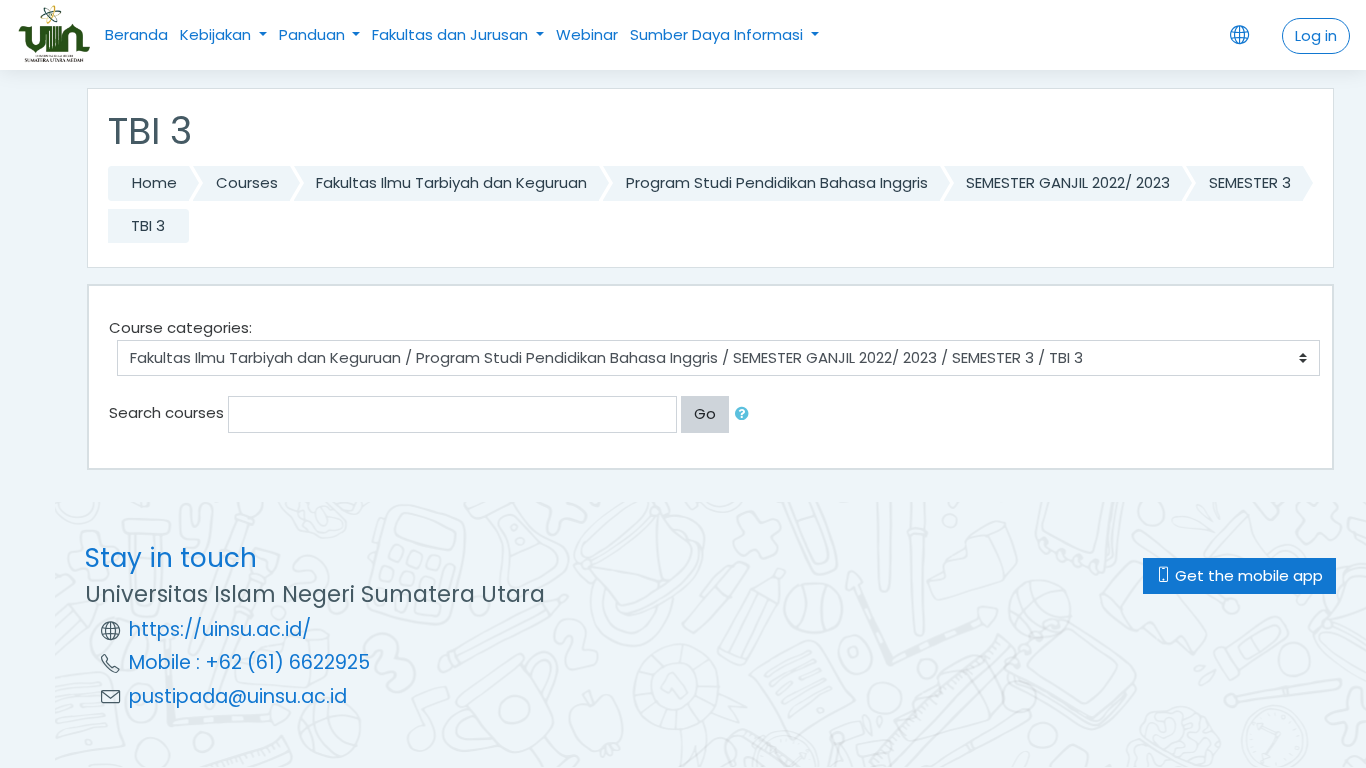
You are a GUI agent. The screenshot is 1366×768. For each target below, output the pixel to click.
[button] (746, 414)
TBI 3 (148, 225)
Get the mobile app (1247, 575)
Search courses (166, 412)
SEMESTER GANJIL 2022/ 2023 (1068, 182)
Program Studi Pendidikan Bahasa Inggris (777, 182)
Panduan (314, 34)
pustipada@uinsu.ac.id (238, 696)
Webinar (587, 34)
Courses (247, 182)
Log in (1316, 35)
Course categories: (180, 327)
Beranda (136, 34)
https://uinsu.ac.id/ (220, 629)
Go (705, 413)
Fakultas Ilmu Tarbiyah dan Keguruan (451, 182)
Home (154, 182)
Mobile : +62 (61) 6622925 (249, 662)
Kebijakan (217, 34)
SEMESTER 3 (1250, 182)
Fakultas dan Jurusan (452, 34)
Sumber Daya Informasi (718, 34)
